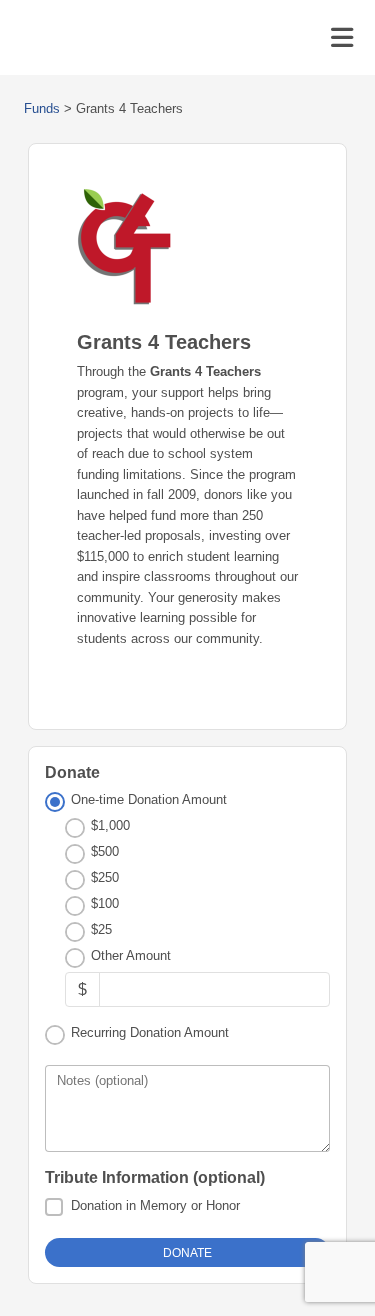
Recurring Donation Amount (150, 1032)
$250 (105, 877)
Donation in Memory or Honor (155, 1205)
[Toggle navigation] (342, 38)
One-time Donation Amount (149, 799)
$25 (101, 929)
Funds (42, 108)
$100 (105, 903)
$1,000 (110, 825)
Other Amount (131, 955)
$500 (105, 851)
